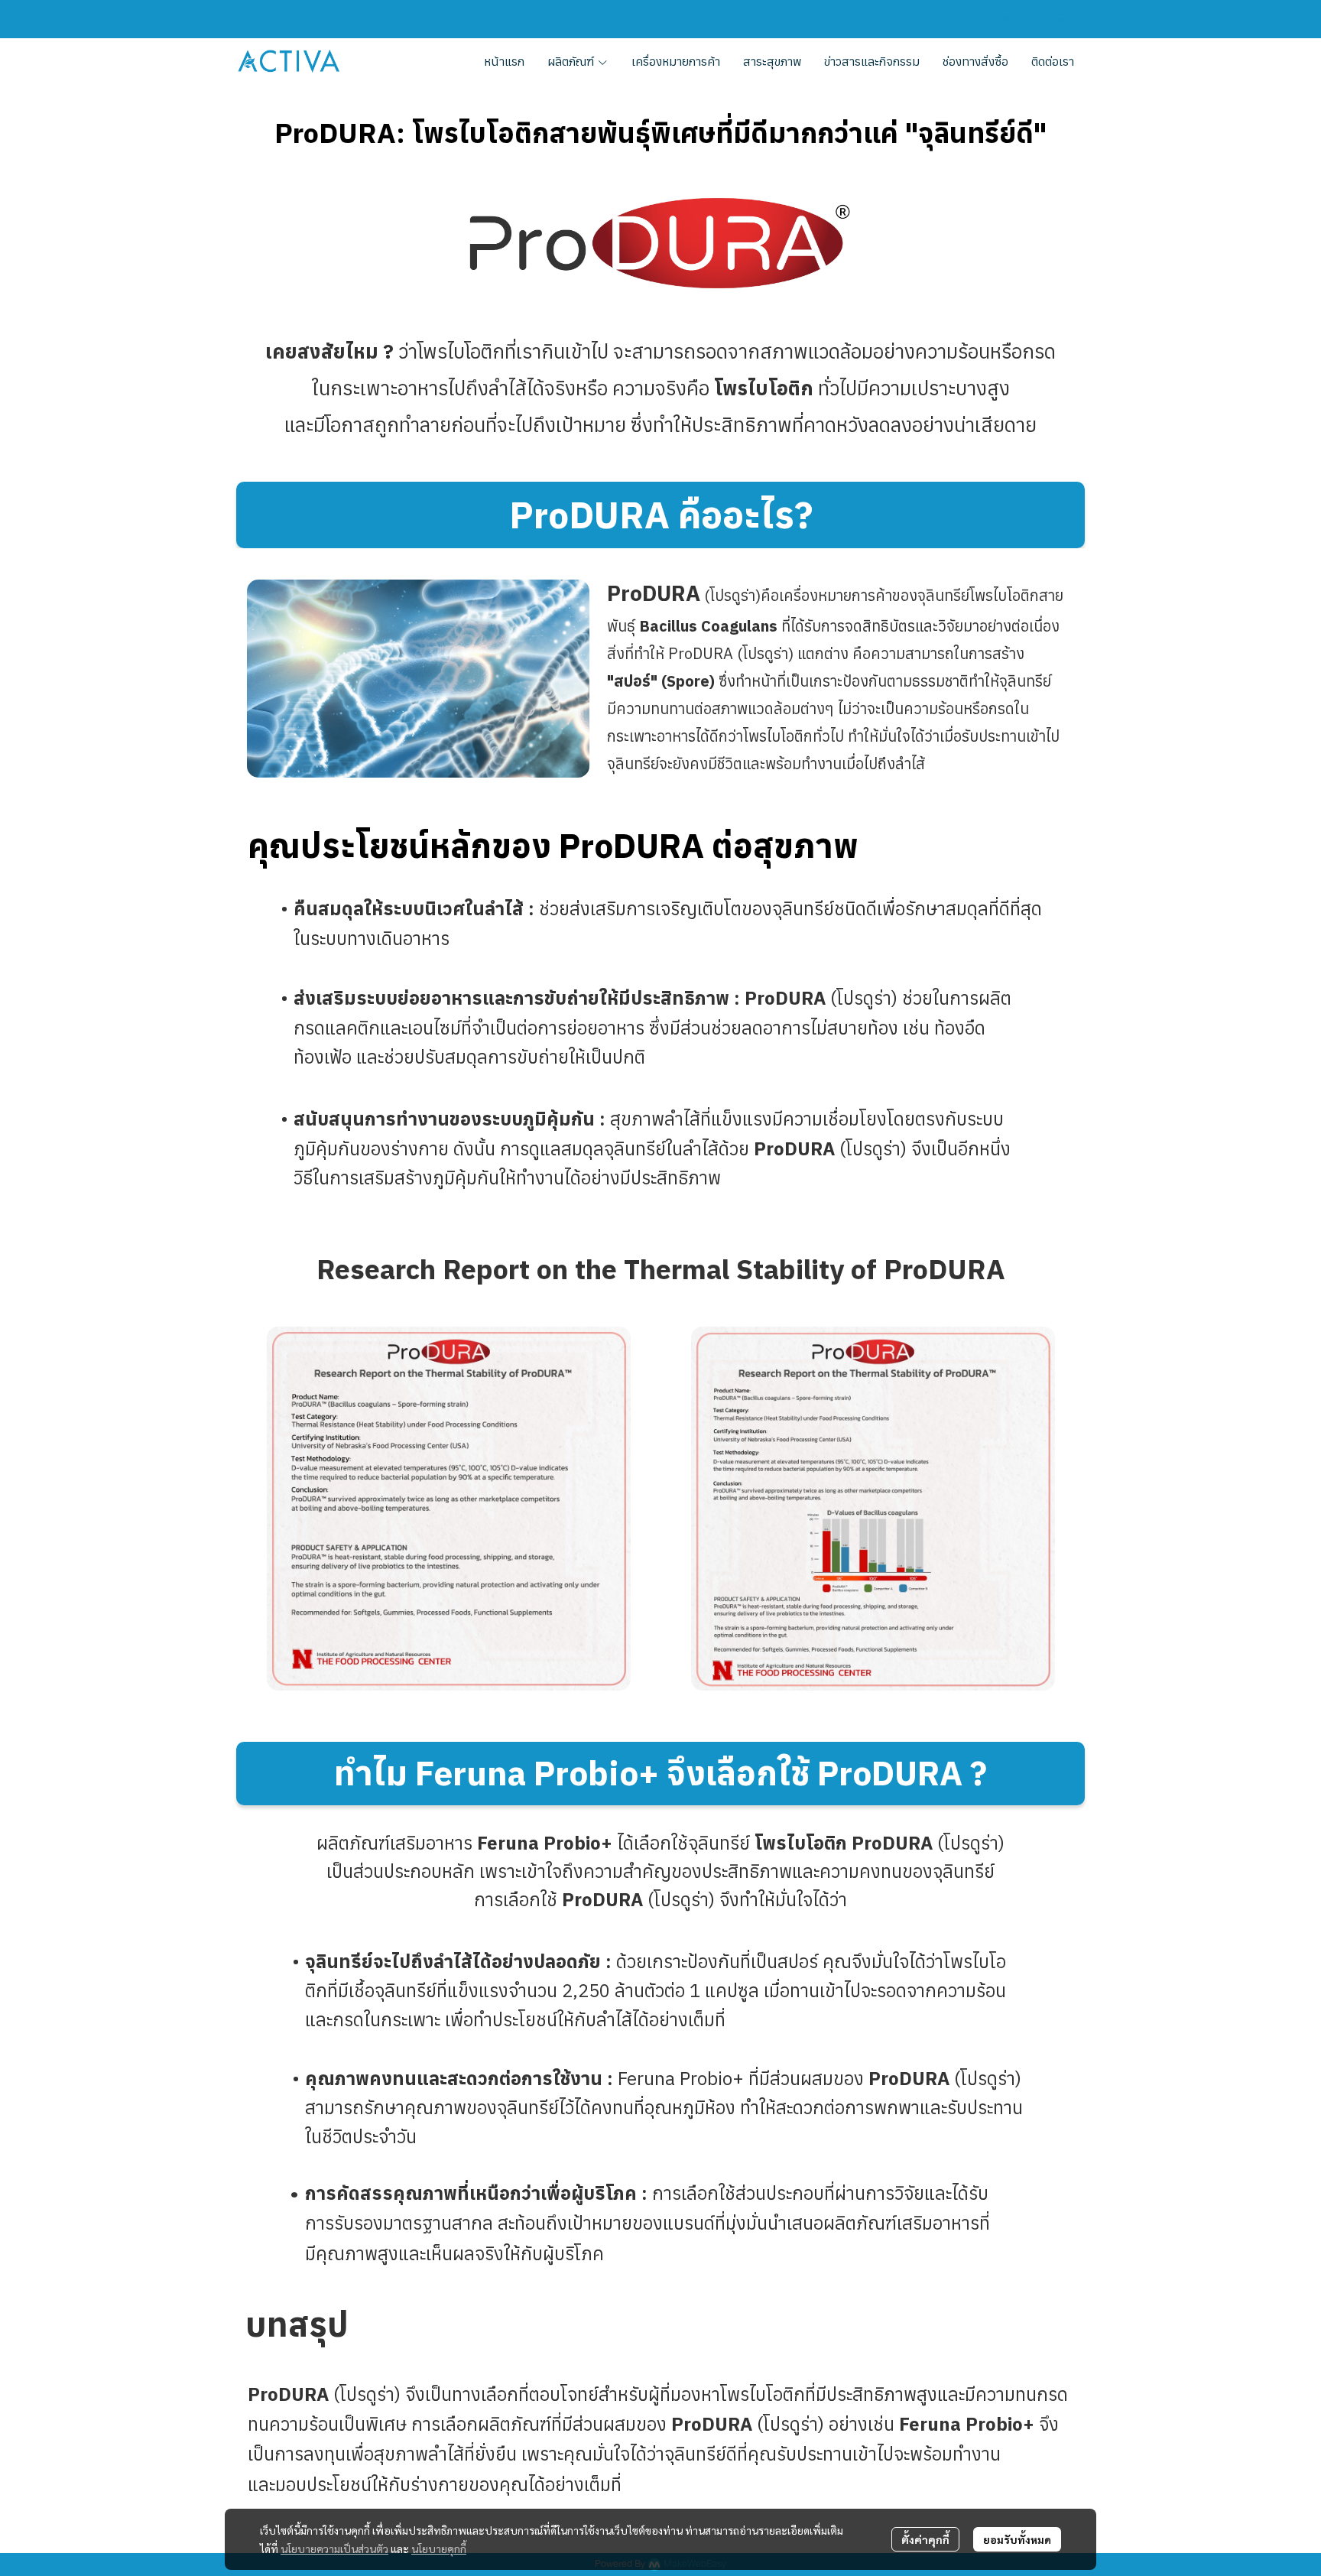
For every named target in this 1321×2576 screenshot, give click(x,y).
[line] (1006, 19)
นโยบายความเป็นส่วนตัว (334, 2548)
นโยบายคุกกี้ (439, 2548)
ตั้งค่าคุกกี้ (925, 2539)
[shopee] (1034, 19)
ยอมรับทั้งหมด (1017, 2539)
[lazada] (1061, 19)
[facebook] (979, 19)
